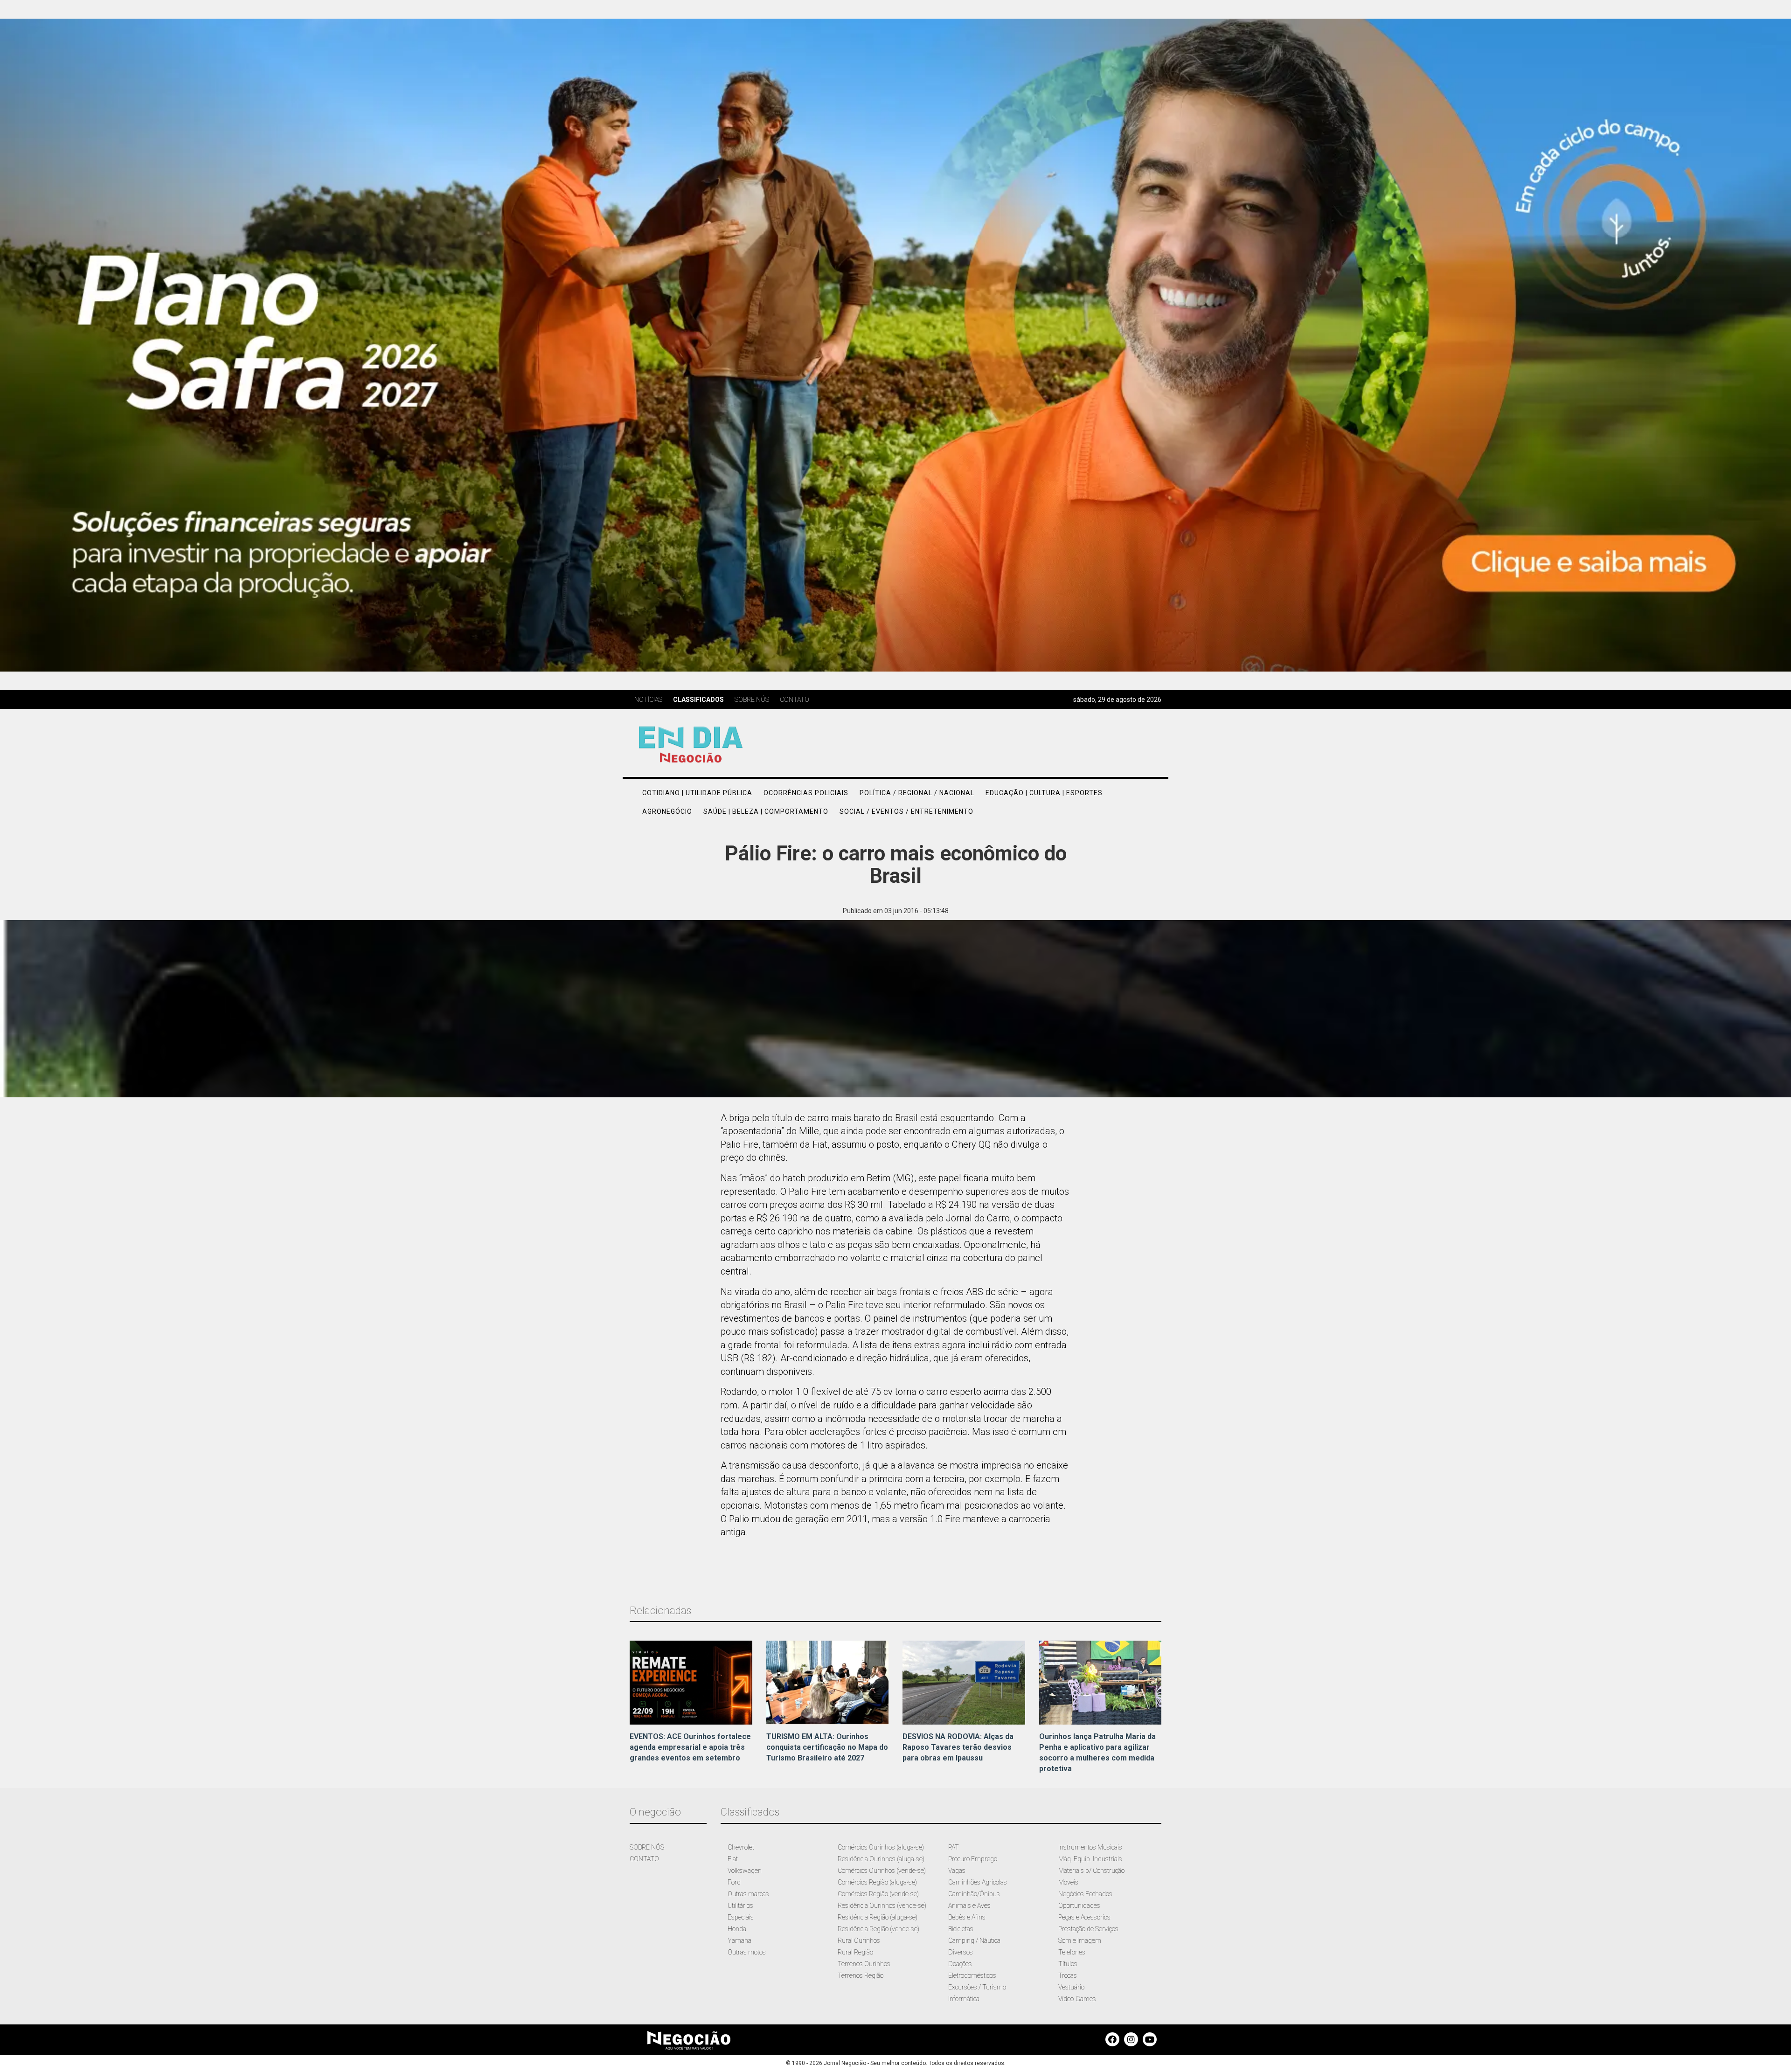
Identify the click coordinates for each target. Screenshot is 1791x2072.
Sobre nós (752, 700)
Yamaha (739, 1940)
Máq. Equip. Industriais (1090, 1859)
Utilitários (740, 1906)
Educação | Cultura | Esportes (1044, 793)
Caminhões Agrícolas (978, 1882)
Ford (734, 1882)
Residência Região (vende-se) (878, 1929)
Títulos (1068, 1964)
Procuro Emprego (973, 1859)
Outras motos (747, 1952)
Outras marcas (748, 1894)
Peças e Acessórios (1084, 1917)
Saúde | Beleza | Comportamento (766, 811)
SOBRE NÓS (647, 1847)
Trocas (1068, 1975)
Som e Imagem (1080, 1940)
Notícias (648, 700)
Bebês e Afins (967, 1917)
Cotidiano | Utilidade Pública (697, 793)
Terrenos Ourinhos (864, 1964)
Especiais (741, 1917)
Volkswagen (745, 1871)
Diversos (961, 1952)
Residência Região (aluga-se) (878, 1917)
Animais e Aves (969, 1906)
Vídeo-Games (1077, 1999)
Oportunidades (1079, 1906)
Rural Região (855, 1952)
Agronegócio (667, 811)
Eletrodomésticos (972, 1975)
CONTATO (644, 1859)
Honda (737, 1929)
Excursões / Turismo (977, 1987)
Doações (960, 1964)
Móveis (1068, 1882)
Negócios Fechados (1085, 1894)
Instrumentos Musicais (1090, 1847)
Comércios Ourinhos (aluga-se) (881, 1847)
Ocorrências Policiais (806, 793)
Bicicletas (961, 1929)
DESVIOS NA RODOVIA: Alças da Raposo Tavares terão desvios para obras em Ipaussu (958, 1747)
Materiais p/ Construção (1091, 1871)
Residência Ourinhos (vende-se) (882, 1906)
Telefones (1072, 1952)
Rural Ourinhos (859, 1940)
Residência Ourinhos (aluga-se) (881, 1859)
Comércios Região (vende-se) (878, 1894)
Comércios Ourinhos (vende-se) (882, 1871)
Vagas (957, 1871)
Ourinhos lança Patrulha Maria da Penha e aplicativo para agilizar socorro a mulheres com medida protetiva (1097, 1753)
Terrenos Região (861, 1975)
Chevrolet (741, 1847)
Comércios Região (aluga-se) (877, 1882)
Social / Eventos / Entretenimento (906, 811)
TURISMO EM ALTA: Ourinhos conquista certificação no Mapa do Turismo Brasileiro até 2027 (827, 1747)
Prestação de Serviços (1088, 1929)
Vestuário (1071, 1987)
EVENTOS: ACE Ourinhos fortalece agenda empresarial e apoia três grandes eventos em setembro (690, 1747)
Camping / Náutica (974, 1940)
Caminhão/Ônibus (974, 1894)
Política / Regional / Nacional (917, 793)
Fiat (733, 1859)
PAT (954, 1847)
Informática (964, 1999)
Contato (795, 700)
